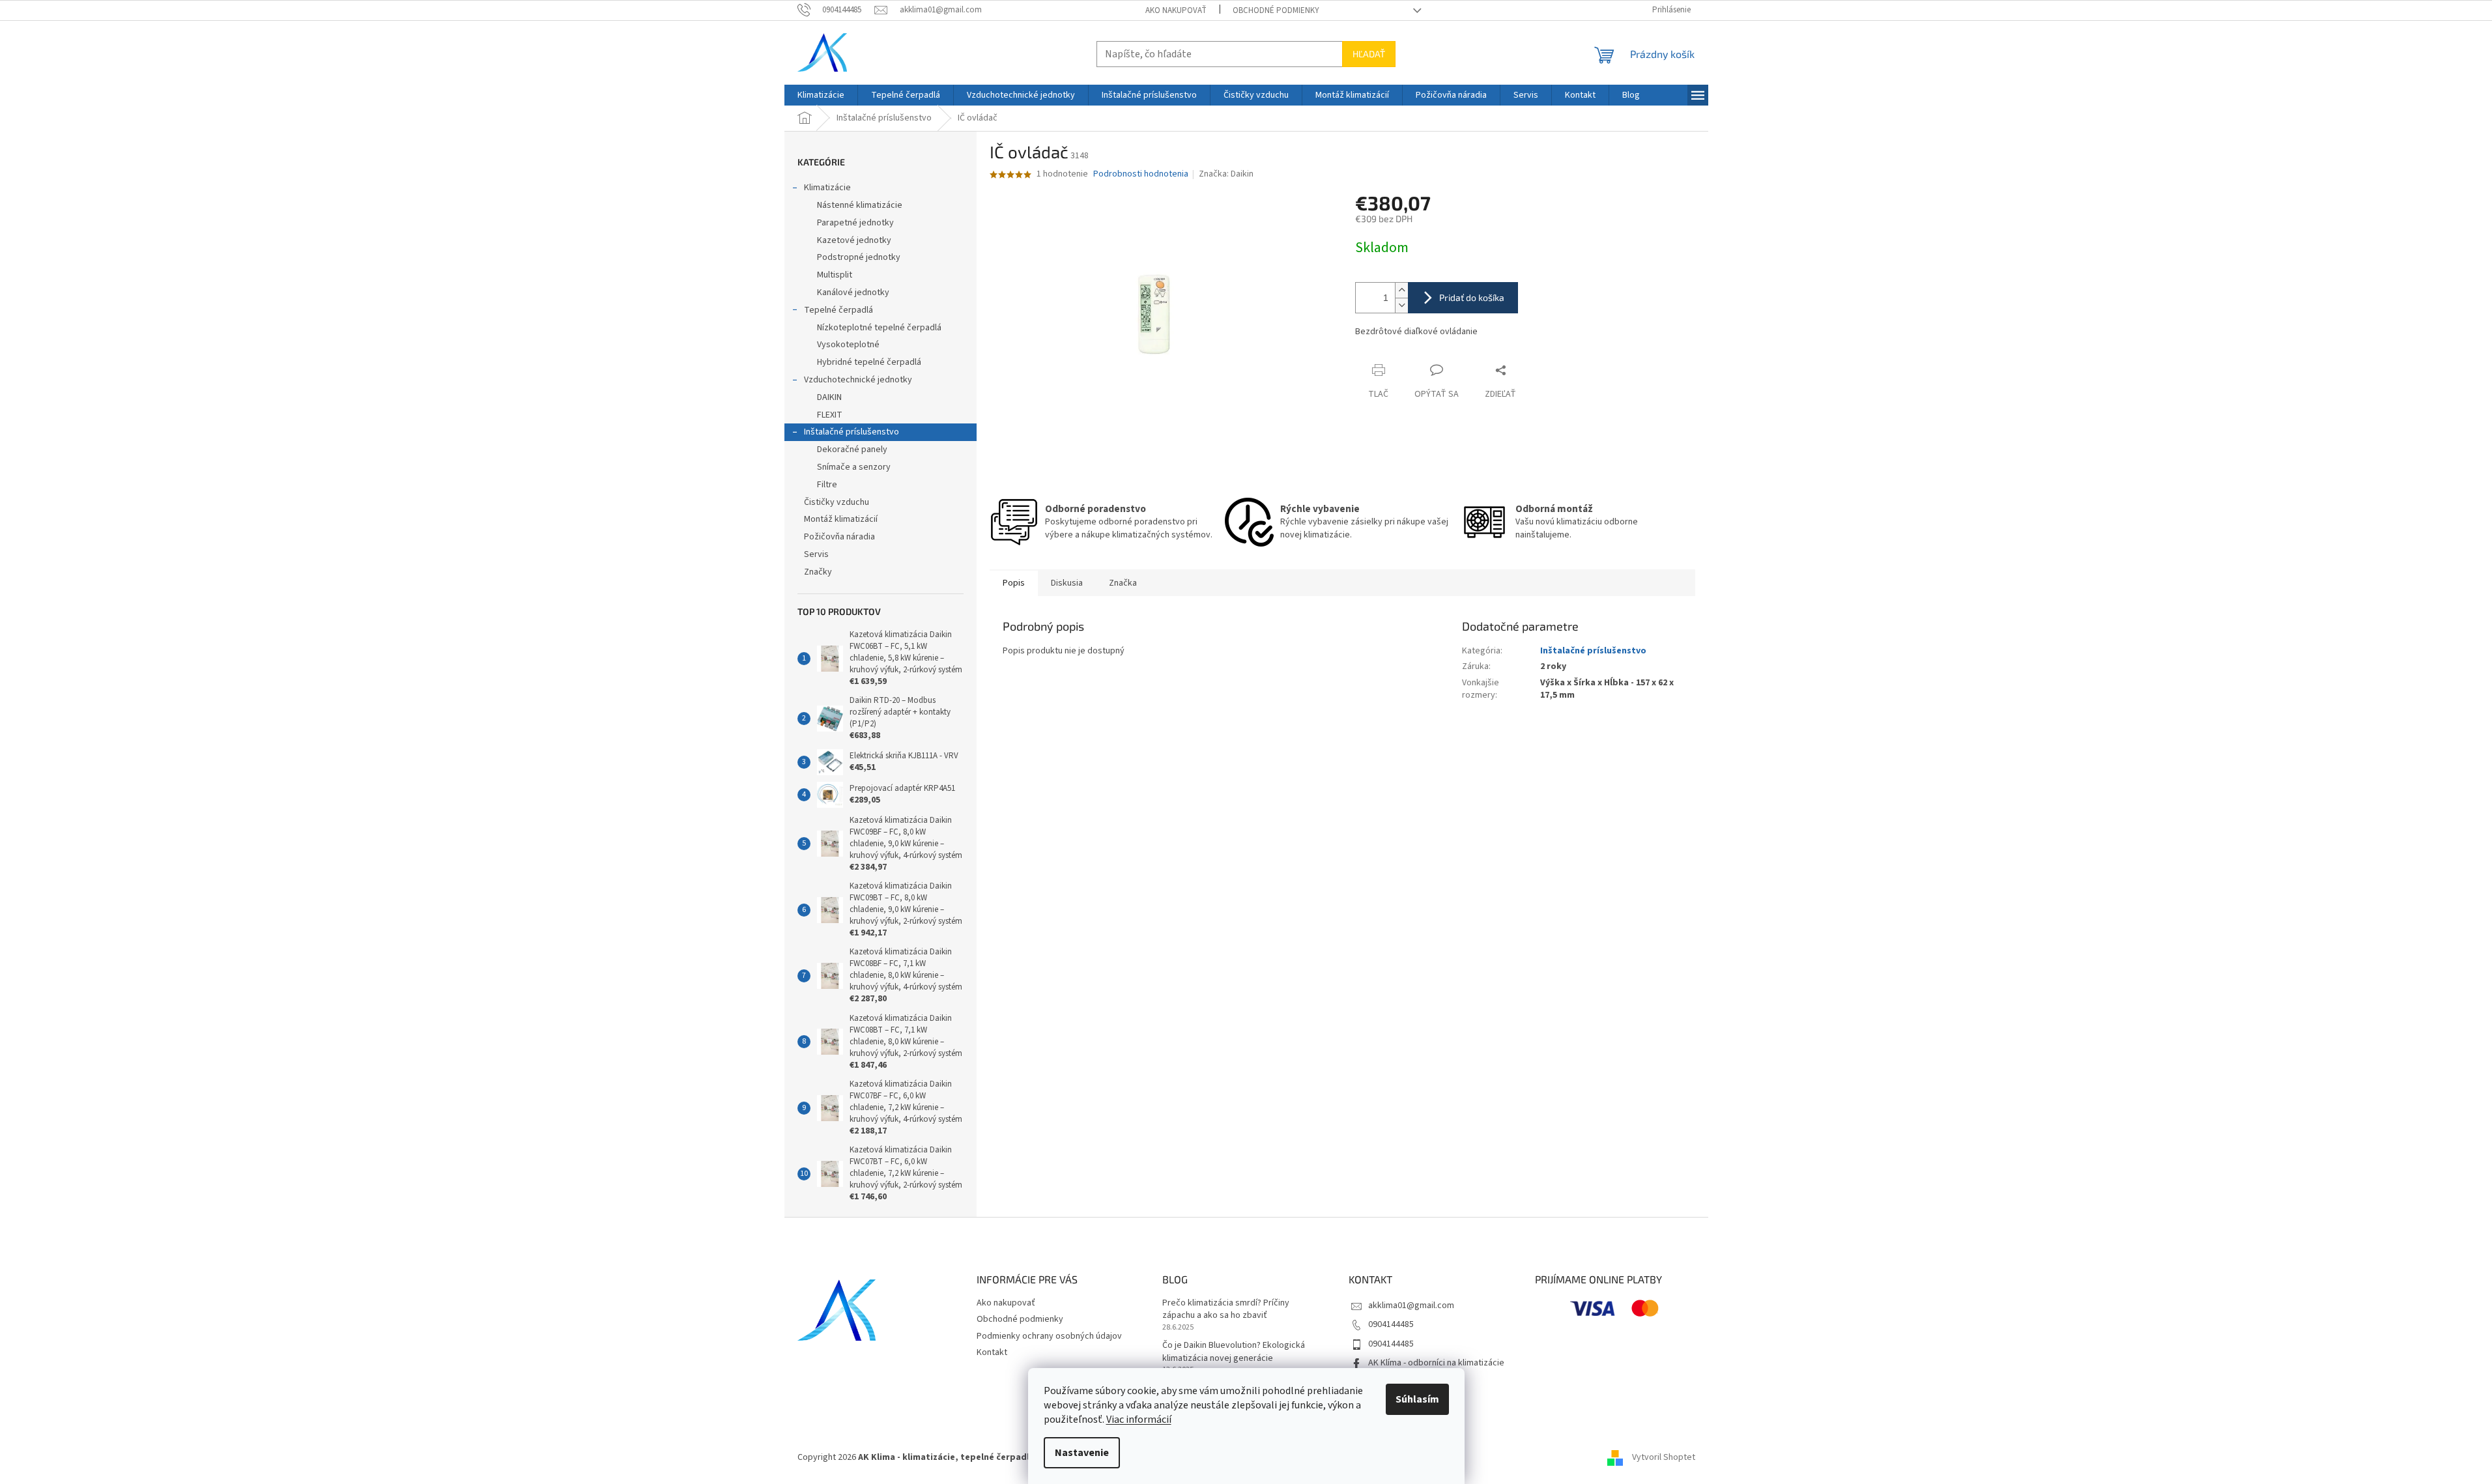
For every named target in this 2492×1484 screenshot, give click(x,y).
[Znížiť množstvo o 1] (1401, 305)
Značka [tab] (1123, 583)
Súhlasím (1417, 1399)
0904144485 (1391, 1324)
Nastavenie (1082, 1453)
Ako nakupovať (1176, 10)
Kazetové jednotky (854, 240)
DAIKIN (829, 397)
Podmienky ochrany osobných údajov (1049, 1336)
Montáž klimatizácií (841, 519)
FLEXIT (830, 415)
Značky (818, 572)
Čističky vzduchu (837, 502)
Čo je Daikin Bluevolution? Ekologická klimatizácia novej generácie (1234, 1352)
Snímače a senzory (854, 467)
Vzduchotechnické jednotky (858, 380)
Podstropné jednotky (859, 257)
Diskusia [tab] (1067, 583)
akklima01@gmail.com (1411, 1306)
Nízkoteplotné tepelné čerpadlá (879, 328)
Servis (816, 554)
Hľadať (1369, 54)
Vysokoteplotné (848, 345)
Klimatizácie (827, 188)
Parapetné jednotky (855, 223)
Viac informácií (1139, 1420)
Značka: (1226, 174)
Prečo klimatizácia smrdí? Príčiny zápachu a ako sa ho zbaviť (1226, 1309)
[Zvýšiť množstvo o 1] (1401, 290)
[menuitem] (821, 95)
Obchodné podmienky (1276, 10)
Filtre (827, 485)
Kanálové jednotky (853, 293)
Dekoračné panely (852, 449)
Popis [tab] (1014, 583)
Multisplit (835, 275)
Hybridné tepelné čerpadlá (869, 362)
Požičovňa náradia (839, 537)
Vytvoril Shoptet (1664, 1457)
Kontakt (992, 1352)
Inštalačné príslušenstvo (852, 432)
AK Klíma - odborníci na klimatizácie (1436, 1363)
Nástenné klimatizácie (860, 205)
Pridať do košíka (1472, 297)
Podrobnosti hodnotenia (1141, 174)
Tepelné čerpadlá (838, 310)
